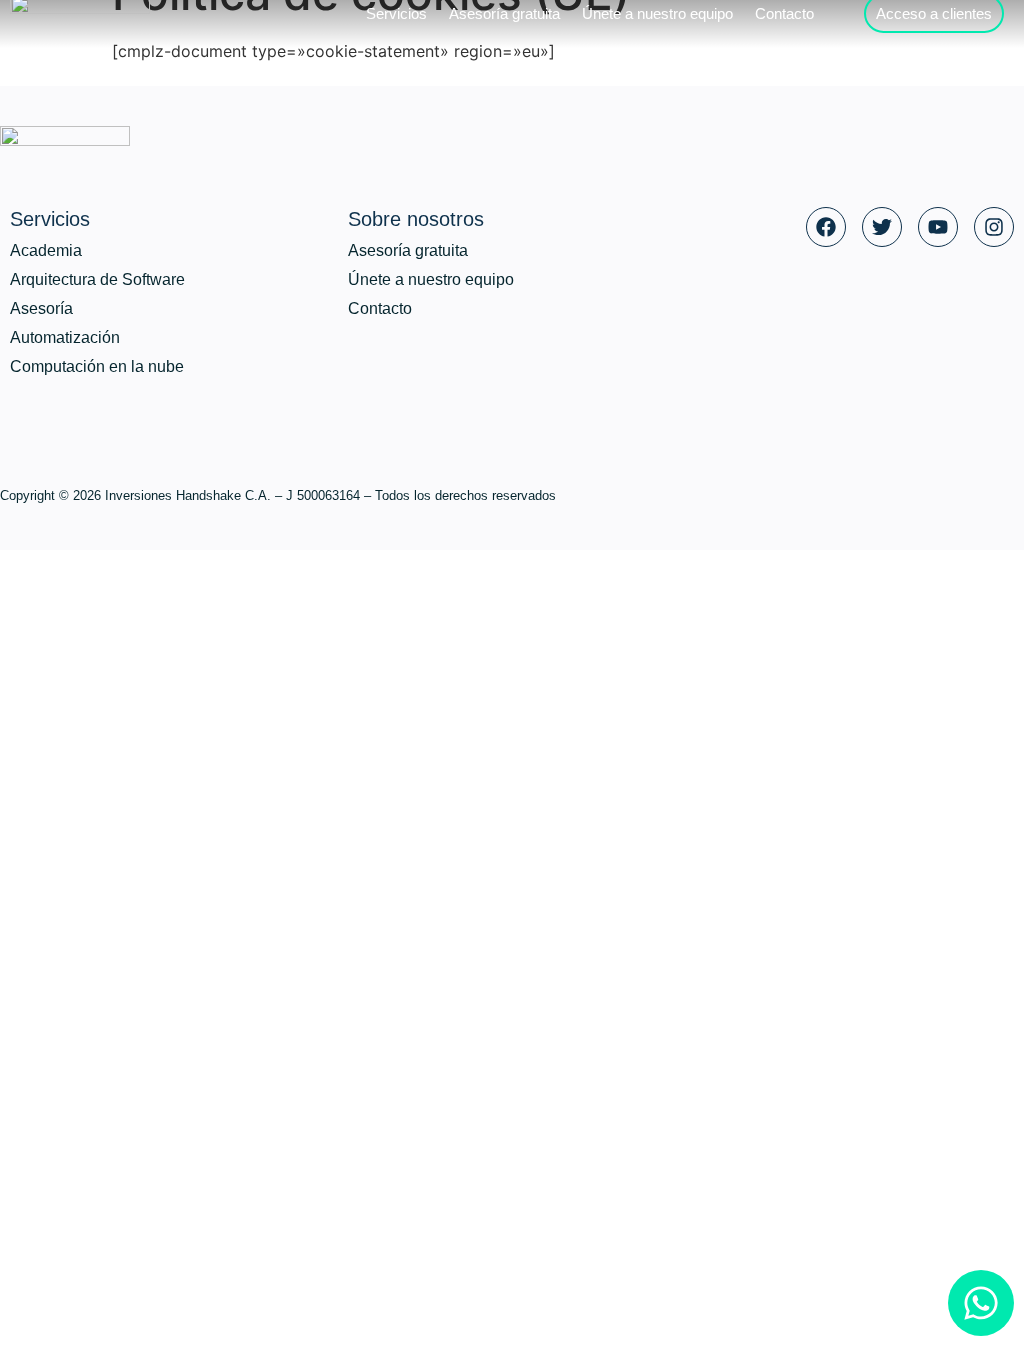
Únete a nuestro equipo (431, 279)
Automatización (65, 337)
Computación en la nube (97, 366)
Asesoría (41, 308)
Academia (46, 250)
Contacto (380, 308)
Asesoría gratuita (408, 250)
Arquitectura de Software (97, 279)
